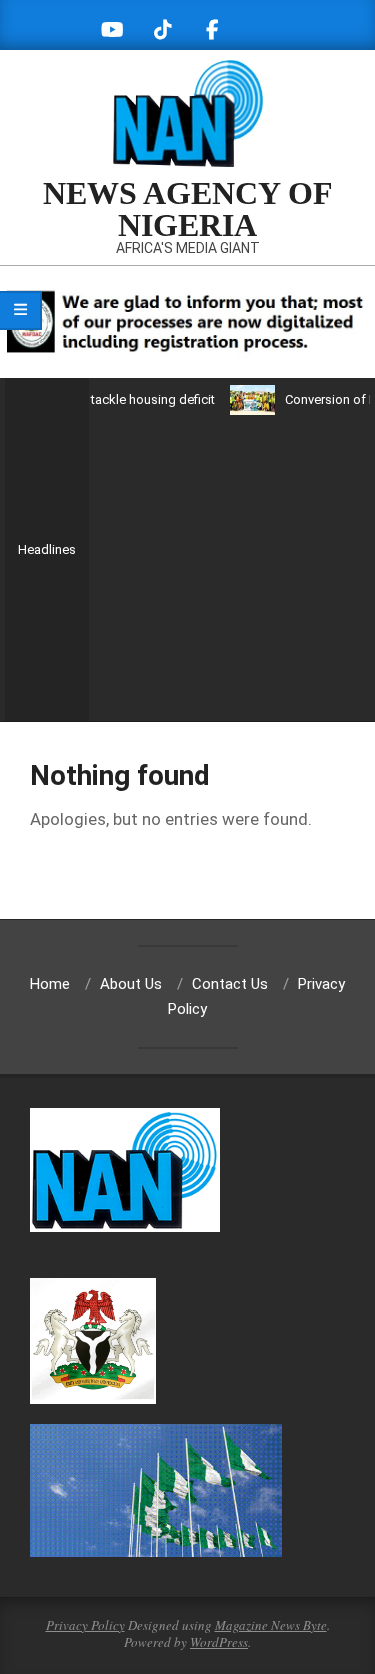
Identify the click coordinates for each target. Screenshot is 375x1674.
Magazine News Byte (271, 1625)
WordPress (219, 1642)
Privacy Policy (85, 1625)
